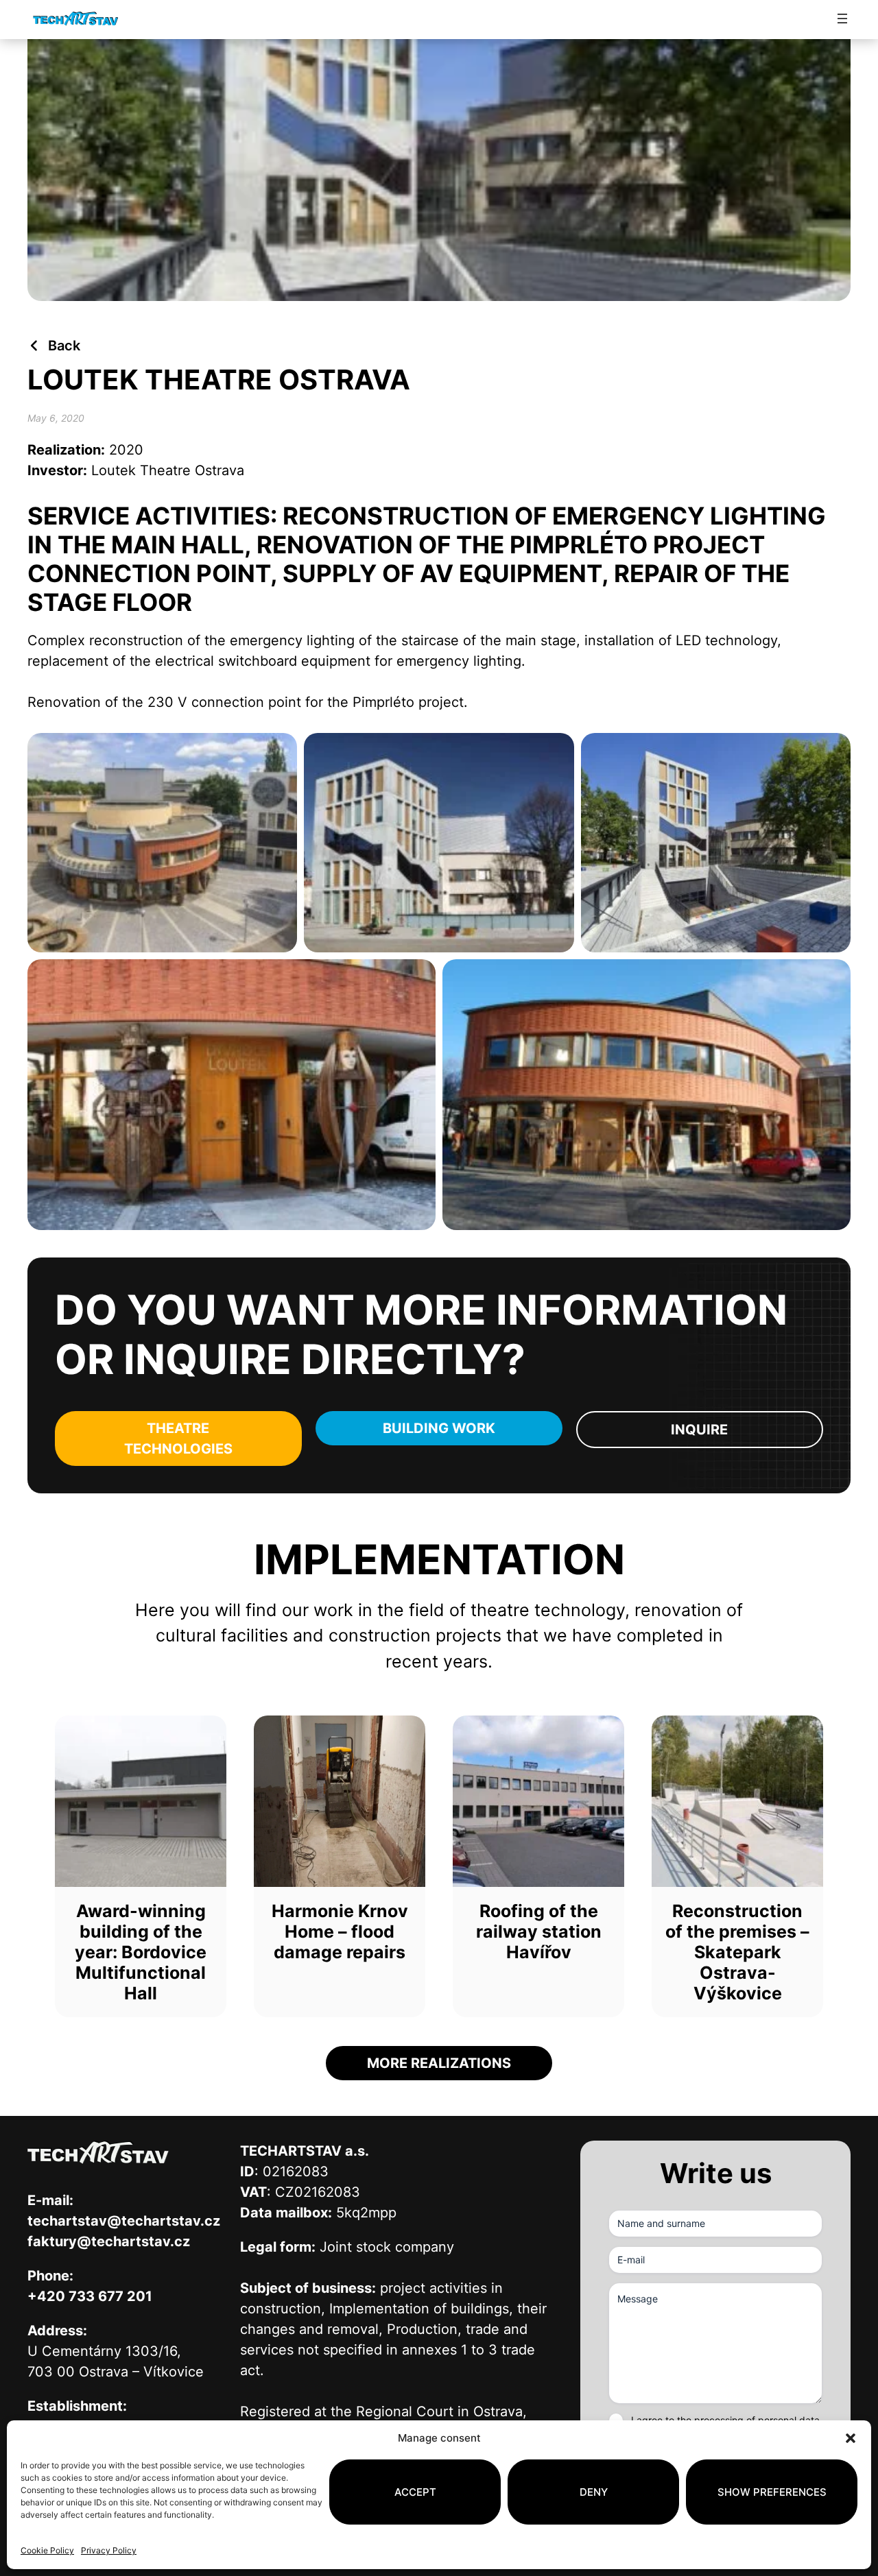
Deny (594, 2492)
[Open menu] (842, 19)
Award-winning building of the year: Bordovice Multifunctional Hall (141, 1952)
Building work (439, 1428)
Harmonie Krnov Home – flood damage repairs (340, 1931)
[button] (851, 2438)
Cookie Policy (47, 2550)
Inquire (699, 1430)
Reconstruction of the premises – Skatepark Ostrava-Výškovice (737, 1952)
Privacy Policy (109, 2550)
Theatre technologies (178, 1439)
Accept (415, 2492)
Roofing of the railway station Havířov (539, 1931)
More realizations (439, 2063)
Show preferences (772, 2492)
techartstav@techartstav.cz (124, 2221)
